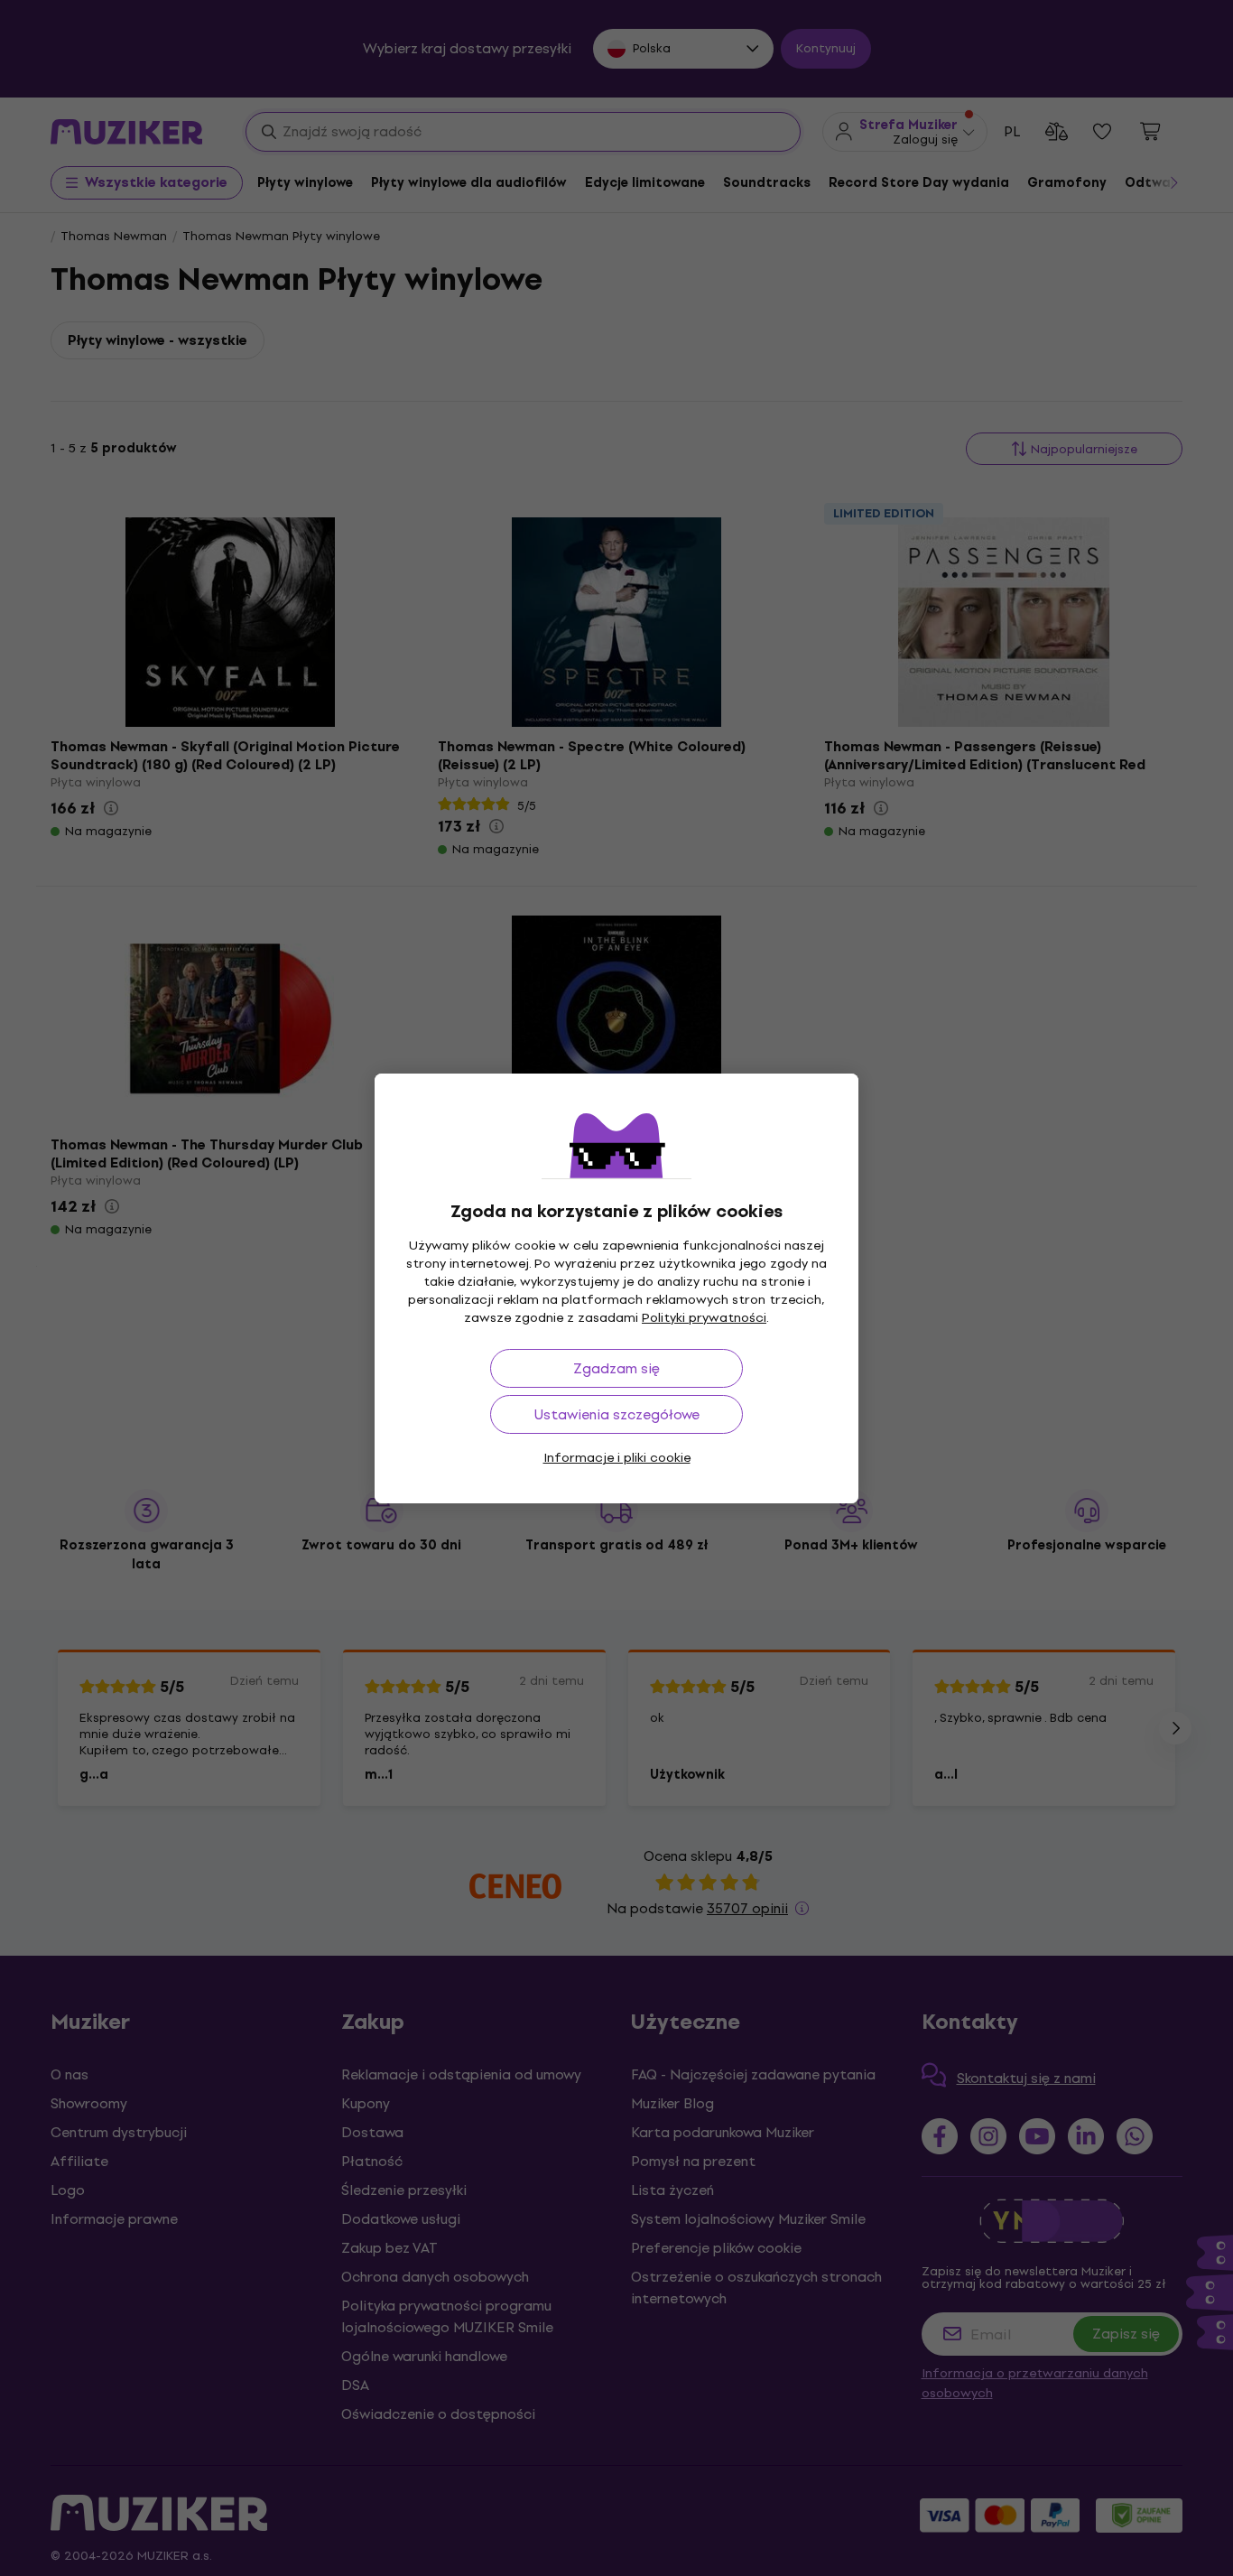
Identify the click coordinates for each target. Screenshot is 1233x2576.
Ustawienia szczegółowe (617, 1414)
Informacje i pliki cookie (617, 1458)
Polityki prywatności (704, 1318)
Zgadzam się (616, 1368)
